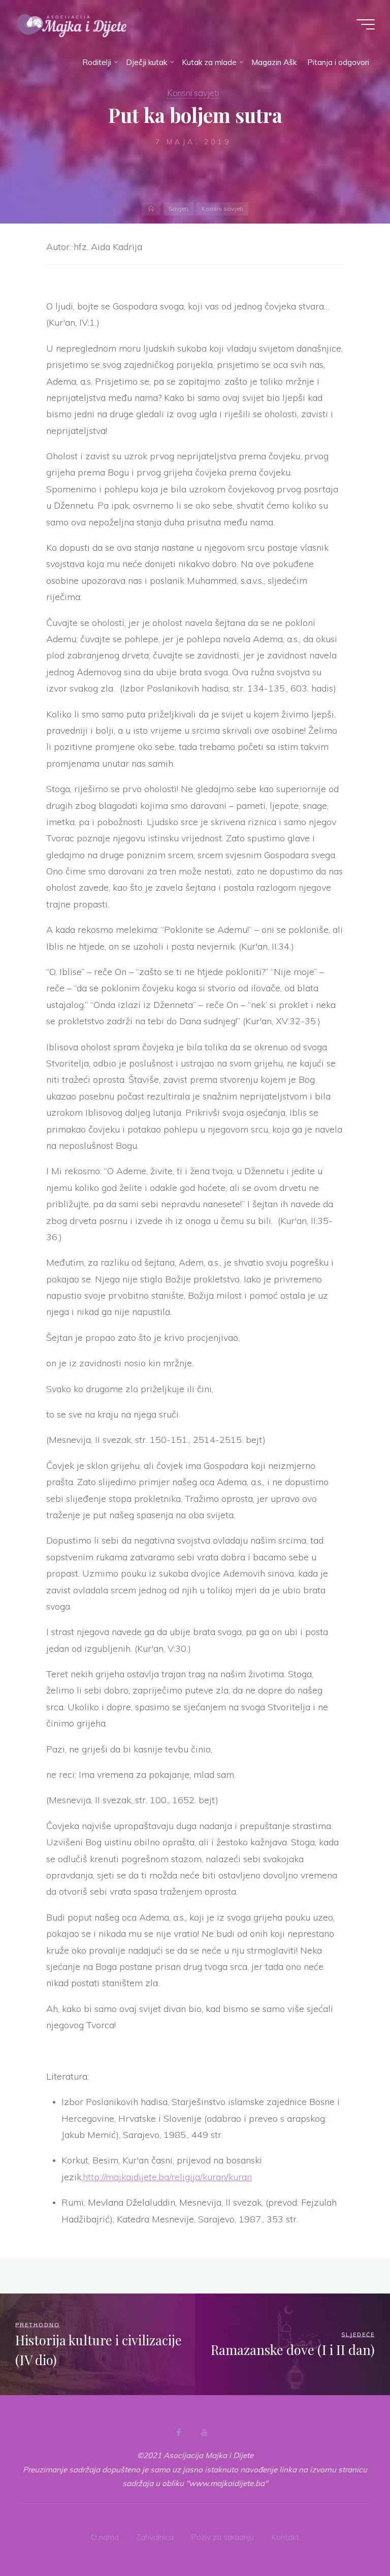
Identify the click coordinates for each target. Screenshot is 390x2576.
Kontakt (285, 2537)
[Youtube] (204, 2432)
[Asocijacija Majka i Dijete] (72, 24)
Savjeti (178, 209)
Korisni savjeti (193, 93)
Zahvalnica (155, 2537)
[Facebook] (179, 2432)
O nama (105, 2537)
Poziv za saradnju (222, 2537)
